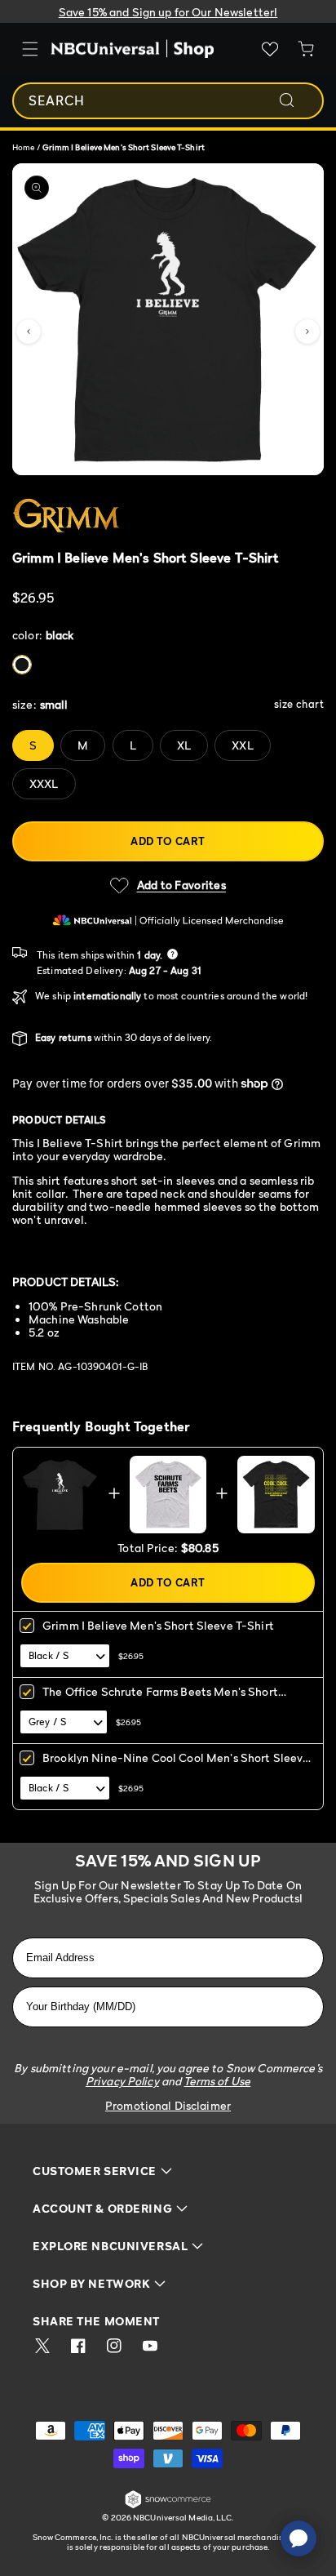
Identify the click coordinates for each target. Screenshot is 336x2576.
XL (184, 745)
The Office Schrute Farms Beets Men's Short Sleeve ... (160, 1697)
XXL (242, 745)
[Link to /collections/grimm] (146, 516)
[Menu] (30, 49)
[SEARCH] (298, 100)
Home (23, 147)
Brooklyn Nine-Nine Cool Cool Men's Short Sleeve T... (176, 1763)
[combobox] (168, 101)
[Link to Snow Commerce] (168, 2505)
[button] (29, 331)
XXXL (44, 783)
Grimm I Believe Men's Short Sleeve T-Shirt (158, 1625)
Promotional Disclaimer (168, 2105)
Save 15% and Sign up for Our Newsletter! (168, 12)
